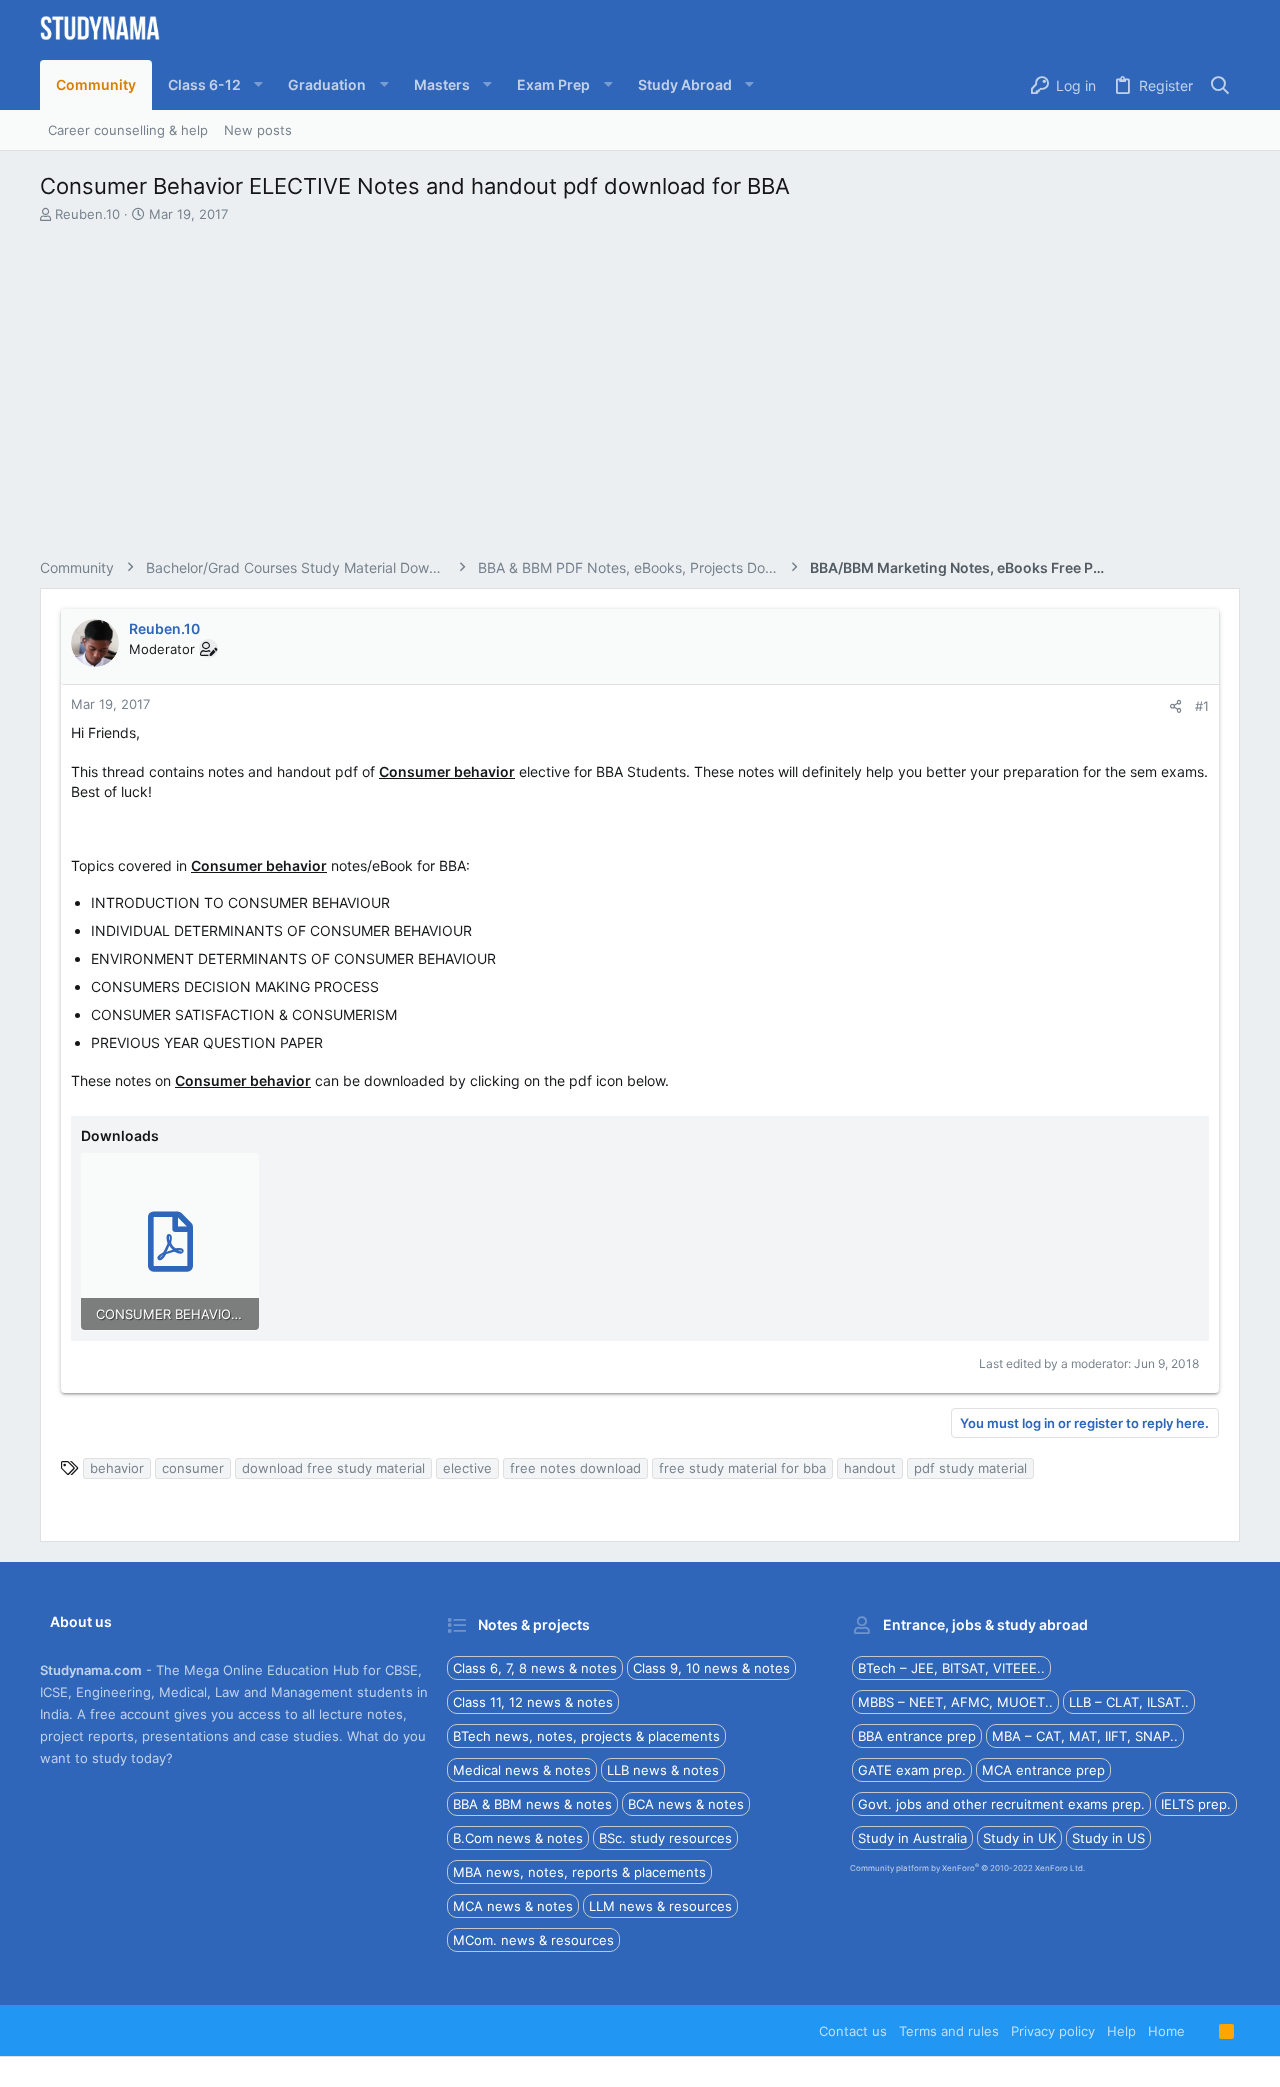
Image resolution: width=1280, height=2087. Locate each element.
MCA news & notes (513, 1906)
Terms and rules (949, 2031)
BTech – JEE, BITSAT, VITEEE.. (951, 1668)
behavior (117, 1468)
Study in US (1108, 1838)
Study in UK (1019, 1838)
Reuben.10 (87, 214)
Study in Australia (912, 1838)
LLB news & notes (663, 1770)
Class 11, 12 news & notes (533, 1702)
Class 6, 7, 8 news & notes (535, 1668)
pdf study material (970, 1468)
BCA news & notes (686, 1804)
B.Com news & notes (518, 1838)
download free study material (333, 1468)
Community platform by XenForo (967, 1868)
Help (1121, 2031)
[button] (212, 85)
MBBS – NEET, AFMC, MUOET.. (955, 1702)
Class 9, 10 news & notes (711, 1668)
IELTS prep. (1196, 1804)
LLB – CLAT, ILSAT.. (1129, 1702)
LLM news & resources (660, 1906)
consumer (193, 1468)
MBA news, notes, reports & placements (579, 1872)
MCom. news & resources (533, 1940)
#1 (1202, 706)
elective (467, 1468)
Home (1166, 2031)
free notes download (575, 1468)
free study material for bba (742, 1468)
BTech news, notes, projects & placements (586, 1736)
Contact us (853, 2031)
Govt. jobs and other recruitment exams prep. (1001, 1804)
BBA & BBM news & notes (532, 1804)
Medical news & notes (522, 1770)
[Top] (1202, 2031)
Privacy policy (1053, 2031)
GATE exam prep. (912, 1770)
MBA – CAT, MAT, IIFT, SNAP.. (1085, 1736)
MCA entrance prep (1043, 1770)
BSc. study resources (665, 1838)
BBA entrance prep (917, 1736)
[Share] (1175, 706)
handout (870, 1468)
